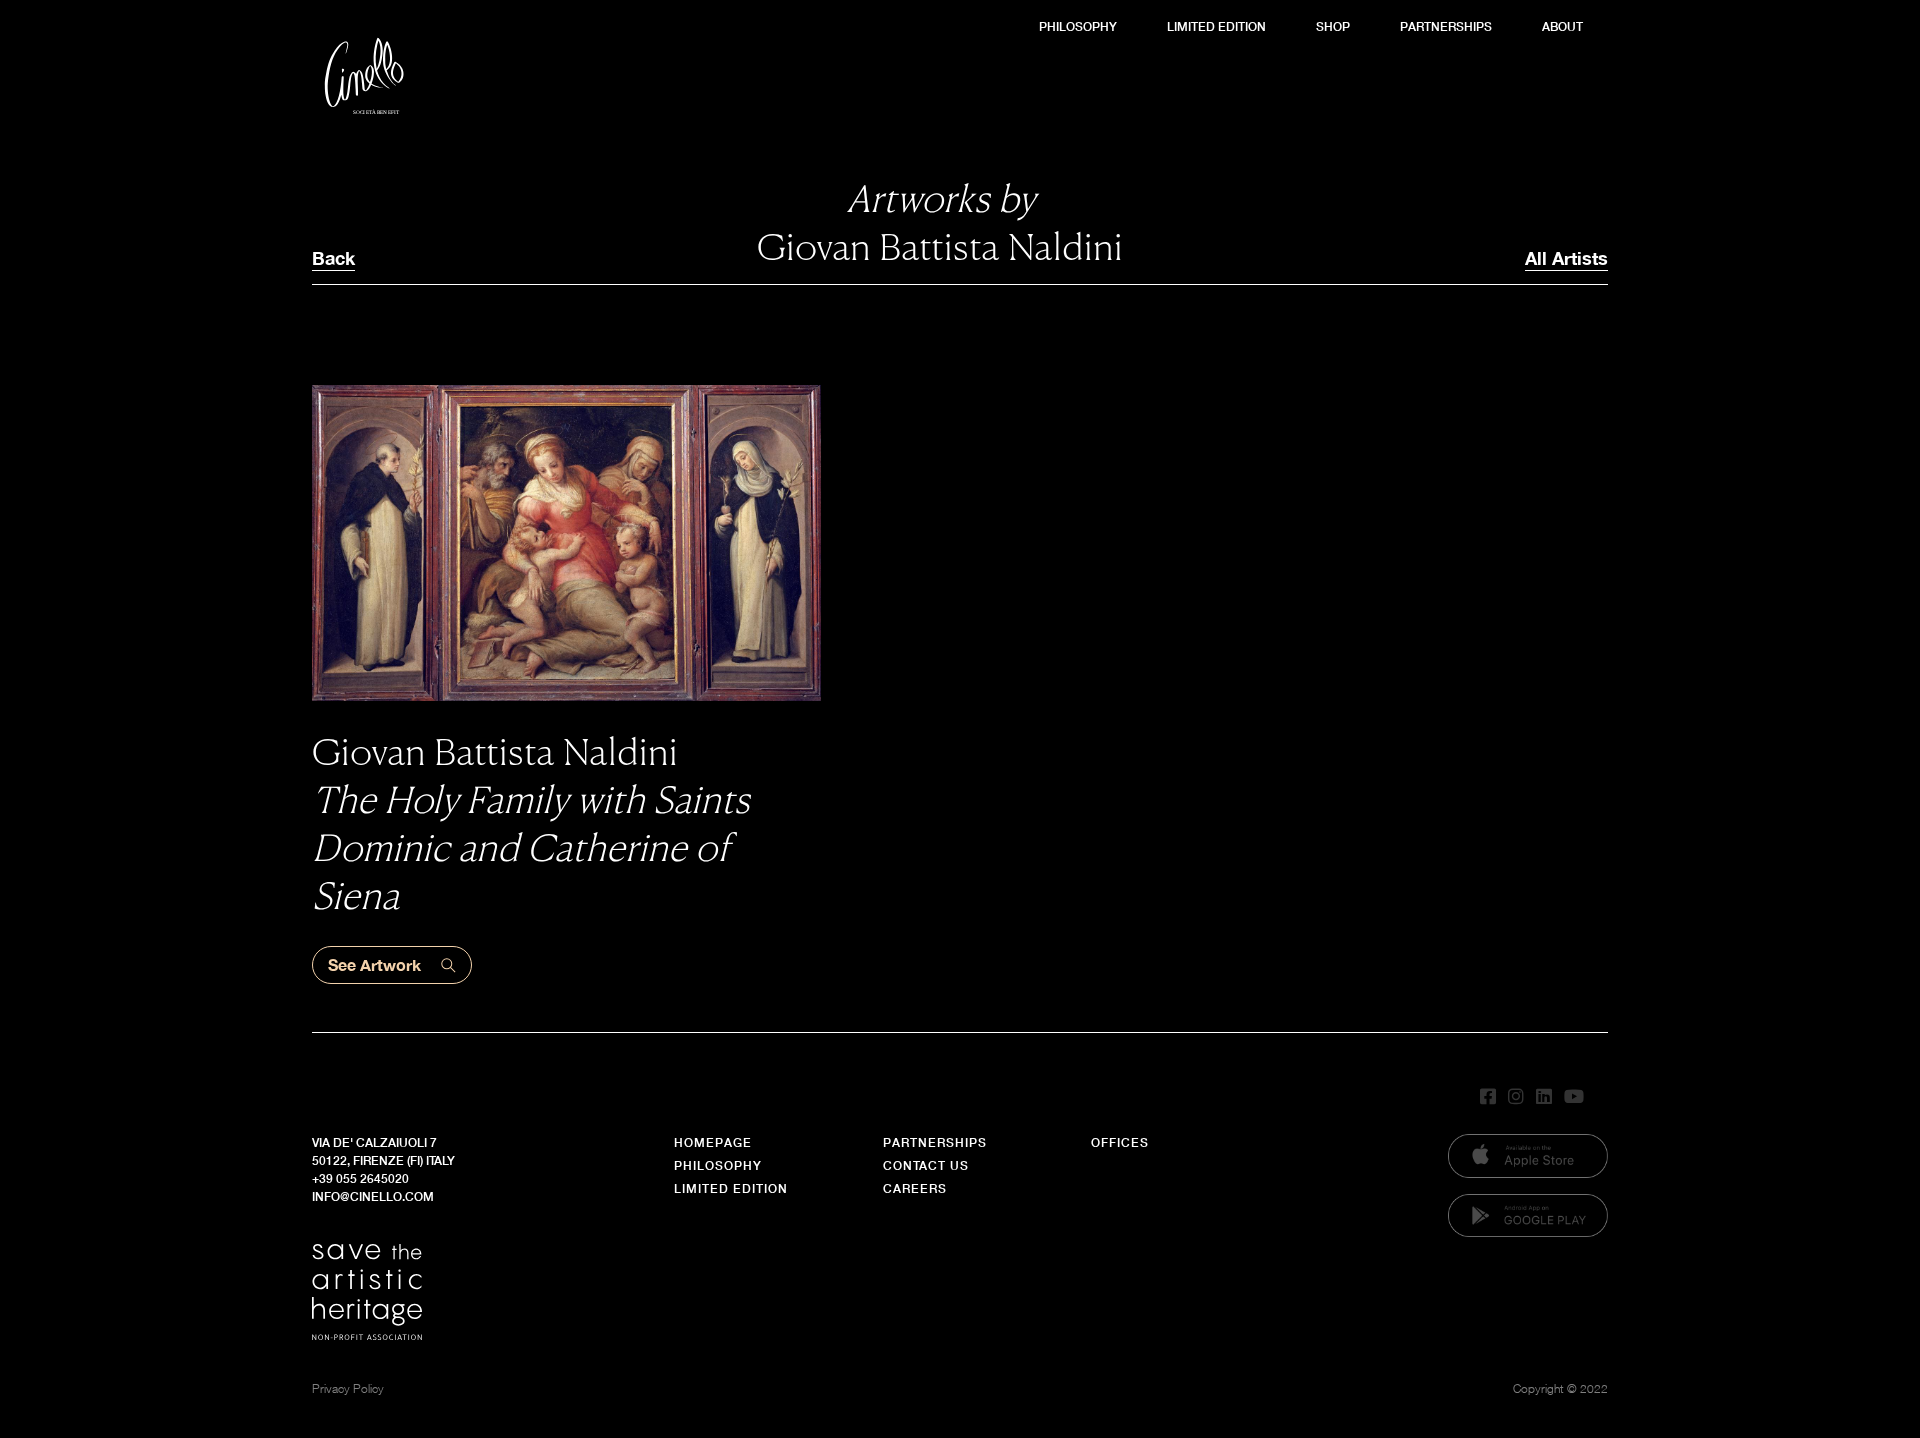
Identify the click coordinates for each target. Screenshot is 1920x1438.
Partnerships (1446, 26)
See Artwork (374, 964)
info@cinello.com (373, 1196)
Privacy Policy (348, 1388)
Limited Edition (1216, 26)
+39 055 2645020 (360, 1178)
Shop (1333, 26)
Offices (1120, 1142)
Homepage (713, 1142)
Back (333, 258)
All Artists (1566, 258)
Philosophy (1078, 26)
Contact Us (926, 1165)
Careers (915, 1188)
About (1562, 26)
